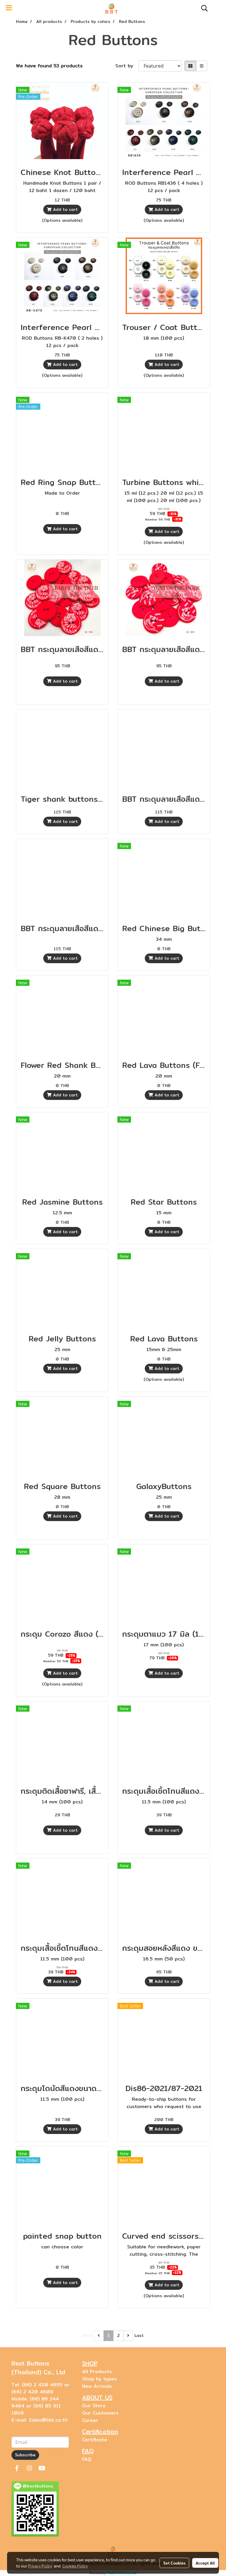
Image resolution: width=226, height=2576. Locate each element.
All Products (97, 2371)
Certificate (95, 2440)
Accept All (205, 2563)
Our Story (94, 2406)
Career (90, 2420)
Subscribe (25, 2455)
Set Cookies (174, 2563)
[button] (202, 8)
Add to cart (65, 209)
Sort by (127, 66)
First (88, 2335)
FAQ (87, 2459)
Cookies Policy (75, 2566)
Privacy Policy (40, 2566)
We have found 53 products (49, 66)
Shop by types (99, 2379)
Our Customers (100, 2413)
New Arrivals (97, 2386)
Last (139, 2335)
